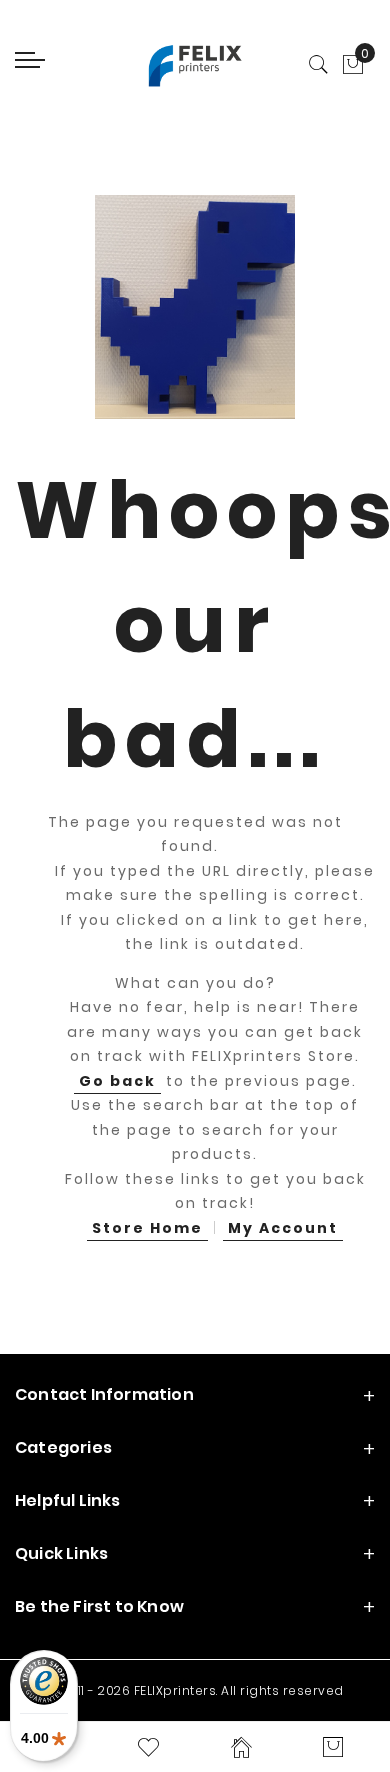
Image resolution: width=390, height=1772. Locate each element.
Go (117, 1081)
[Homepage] (241, 1747)
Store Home (147, 1228)
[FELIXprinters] (194, 65)
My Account (283, 1228)
